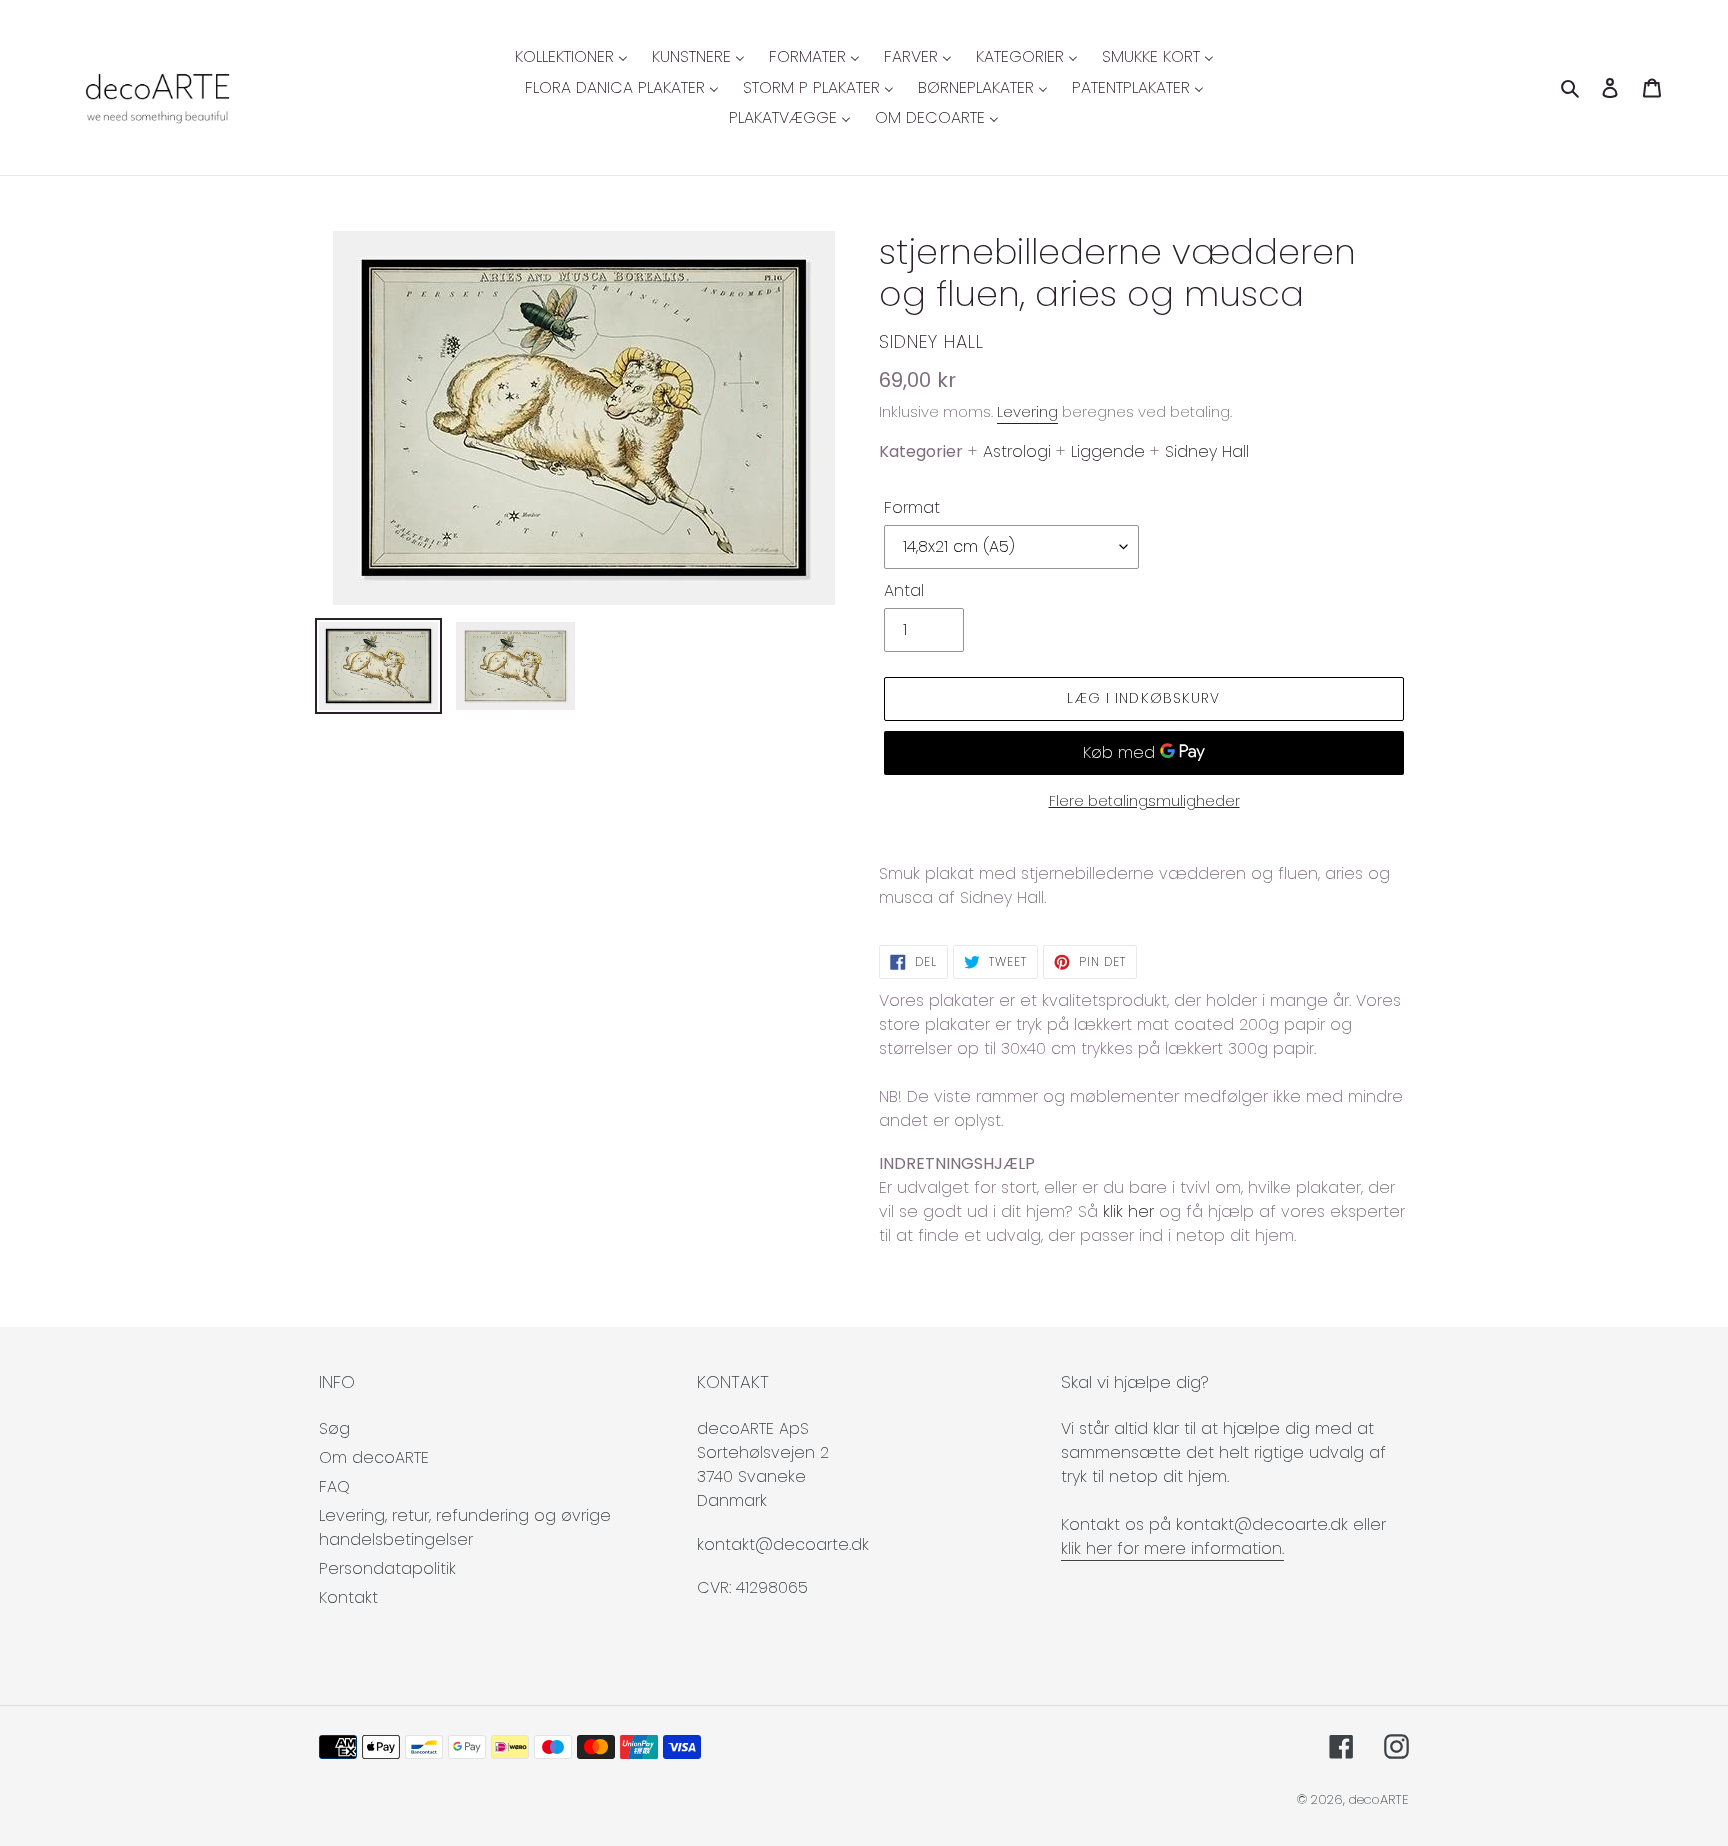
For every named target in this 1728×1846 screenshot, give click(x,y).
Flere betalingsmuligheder (1144, 801)
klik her (1128, 1211)
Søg (334, 1428)
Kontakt (348, 1597)
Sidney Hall (931, 341)
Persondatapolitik (387, 1568)
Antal (904, 590)
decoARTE (1379, 1799)
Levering (1027, 411)
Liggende (1108, 451)
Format (912, 507)
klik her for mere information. (1172, 1548)
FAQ (334, 1486)
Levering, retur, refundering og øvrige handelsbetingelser (465, 1527)
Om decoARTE (374, 1457)
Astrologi (1017, 451)
